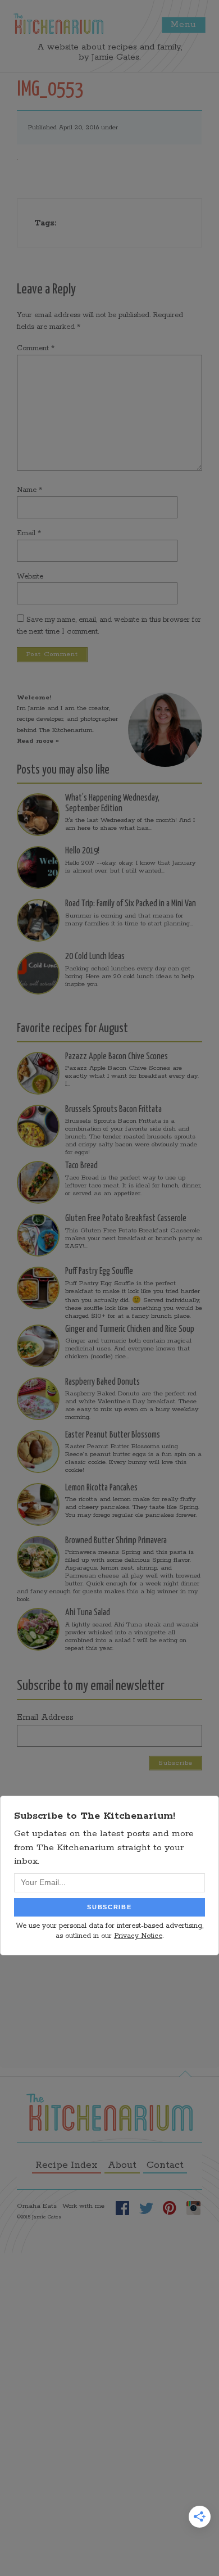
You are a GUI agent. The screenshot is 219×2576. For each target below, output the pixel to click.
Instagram (193, 2208)
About (122, 2165)
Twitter (146, 2208)
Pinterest (170, 2208)
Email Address (45, 1718)
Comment (36, 348)
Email (29, 533)
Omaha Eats (37, 2206)
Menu (184, 24)
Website (30, 577)
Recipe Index (67, 2165)
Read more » (38, 741)
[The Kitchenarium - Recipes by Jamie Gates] (58, 24)
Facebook (122, 2208)
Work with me (83, 2206)
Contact (165, 2165)
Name (29, 490)
